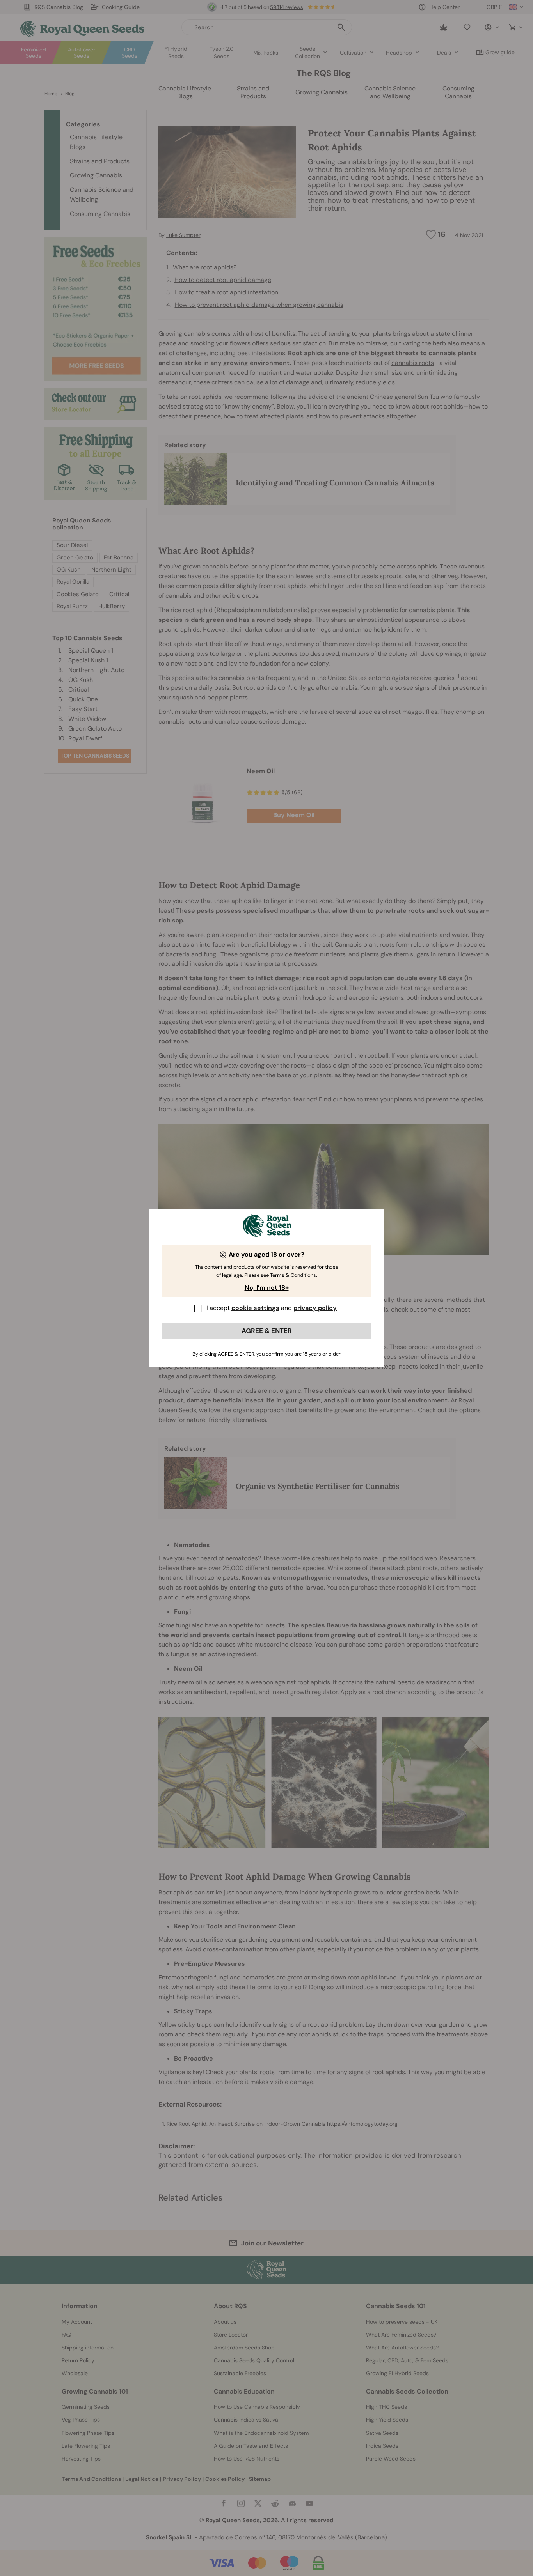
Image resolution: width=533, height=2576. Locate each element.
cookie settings (255, 1308)
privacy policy (315, 1308)
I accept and (272, 1308)
